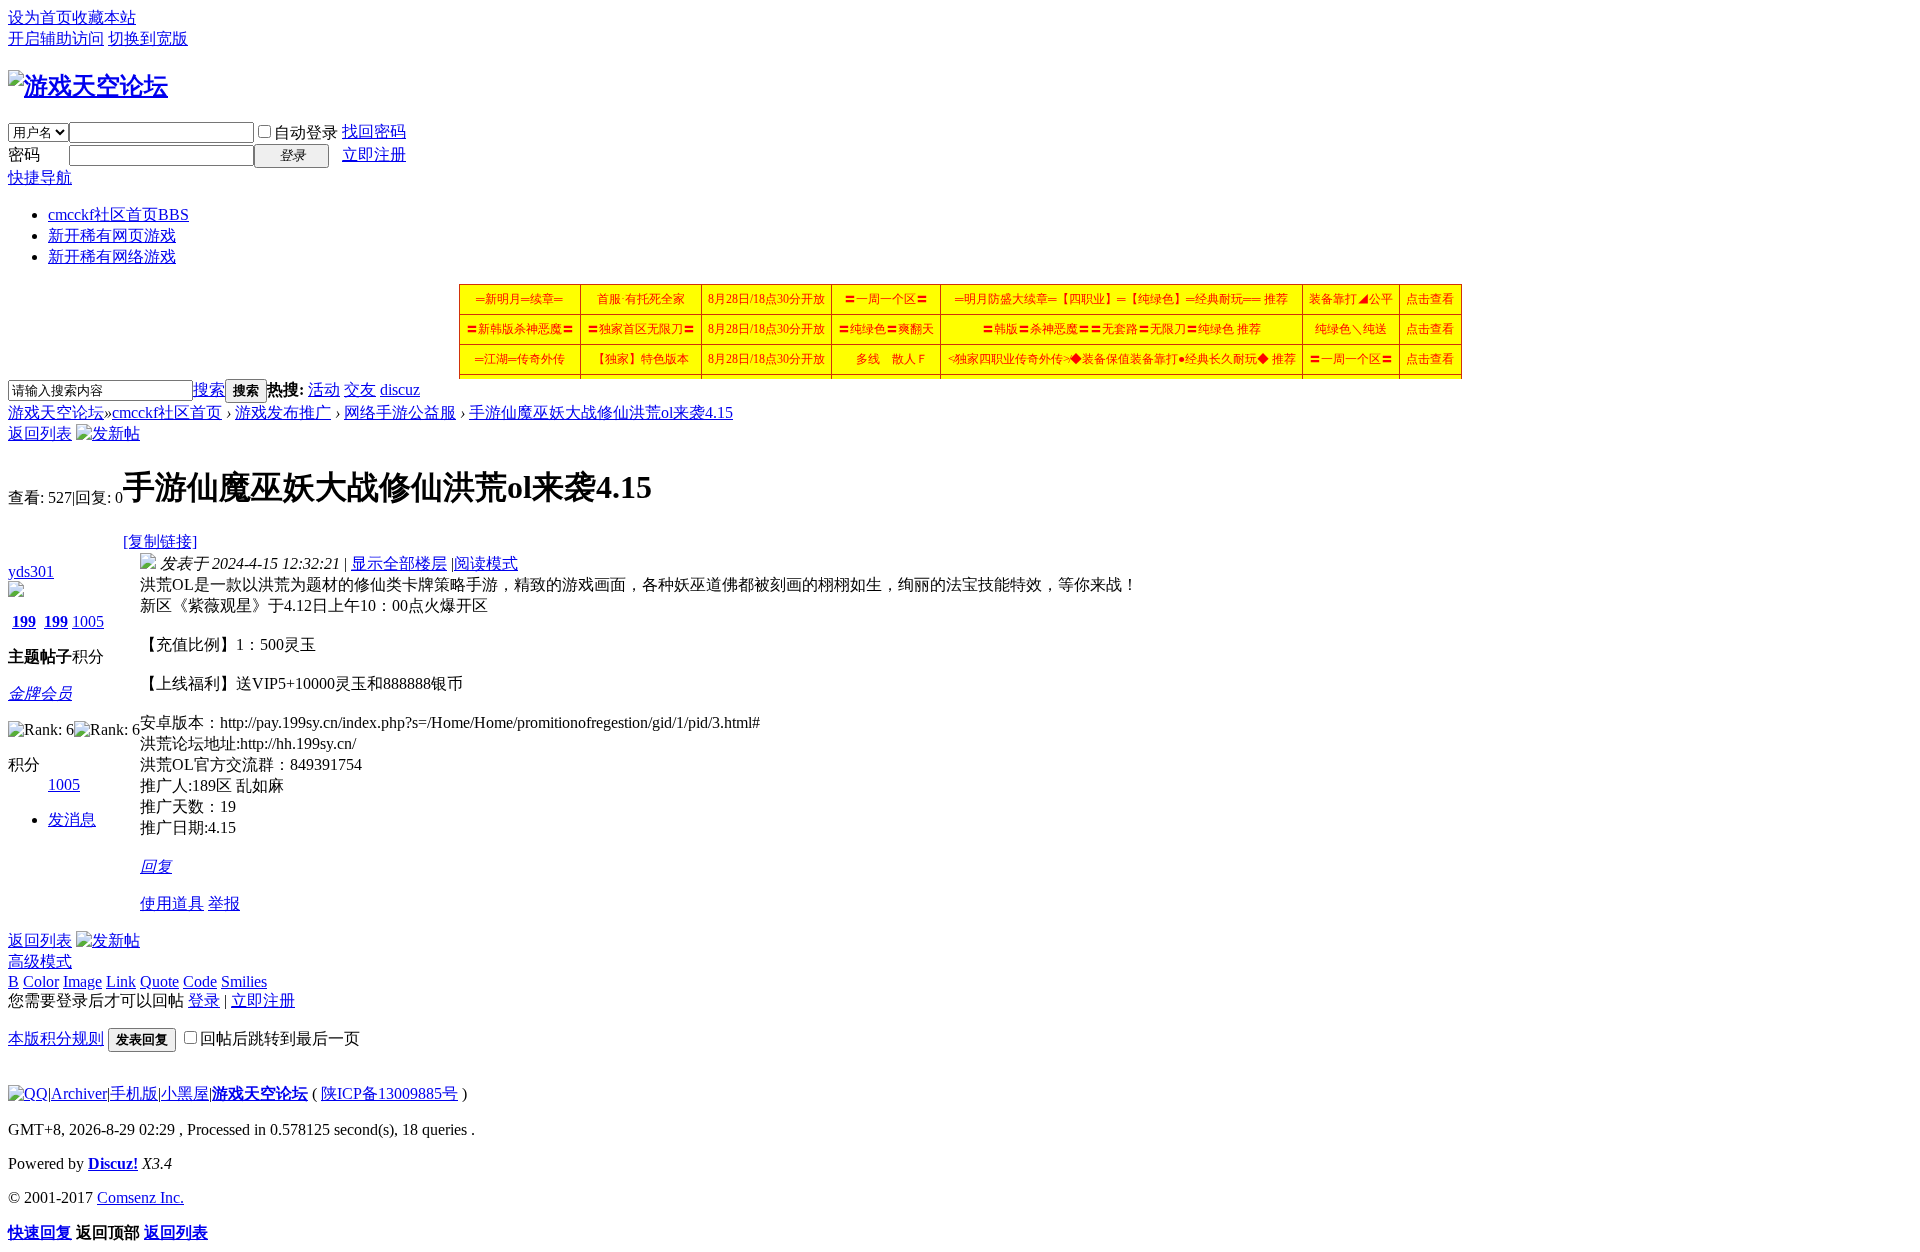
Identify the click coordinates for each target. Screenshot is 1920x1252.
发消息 (72, 819)
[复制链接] (160, 541)
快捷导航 (40, 177)
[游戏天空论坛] (88, 86)
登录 (204, 1000)
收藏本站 (104, 17)
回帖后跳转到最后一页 (280, 1038)
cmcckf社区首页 (118, 214)
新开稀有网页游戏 (112, 235)
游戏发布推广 (283, 412)
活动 (324, 389)
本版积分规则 (56, 1038)
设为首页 (40, 17)
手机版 (134, 1093)
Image (82, 981)
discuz (400, 389)
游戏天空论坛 (56, 412)
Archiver (79, 1093)
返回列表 (40, 433)
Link (121, 981)
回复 (156, 866)
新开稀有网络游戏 (112, 256)
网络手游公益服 (400, 412)
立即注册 (374, 154)
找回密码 (374, 131)
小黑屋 (185, 1093)
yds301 (31, 571)
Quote (159, 981)
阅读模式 (486, 563)
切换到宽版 (148, 38)
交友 (360, 389)
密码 (24, 154)
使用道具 (172, 903)
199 (24, 621)
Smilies (244, 981)
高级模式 (40, 961)
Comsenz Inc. (140, 1197)
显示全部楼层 (399, 563)
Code (200, 981)
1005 (88, 621)
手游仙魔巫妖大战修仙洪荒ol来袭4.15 (601, 412)
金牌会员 (40, 693)
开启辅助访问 (56, 38)
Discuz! (113, 1163)
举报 (224, 903)
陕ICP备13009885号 (389, 1093)
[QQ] (28, 1093)
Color (41, 981)
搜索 (209, 389)
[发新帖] (108, 433)
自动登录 (306, 132)
